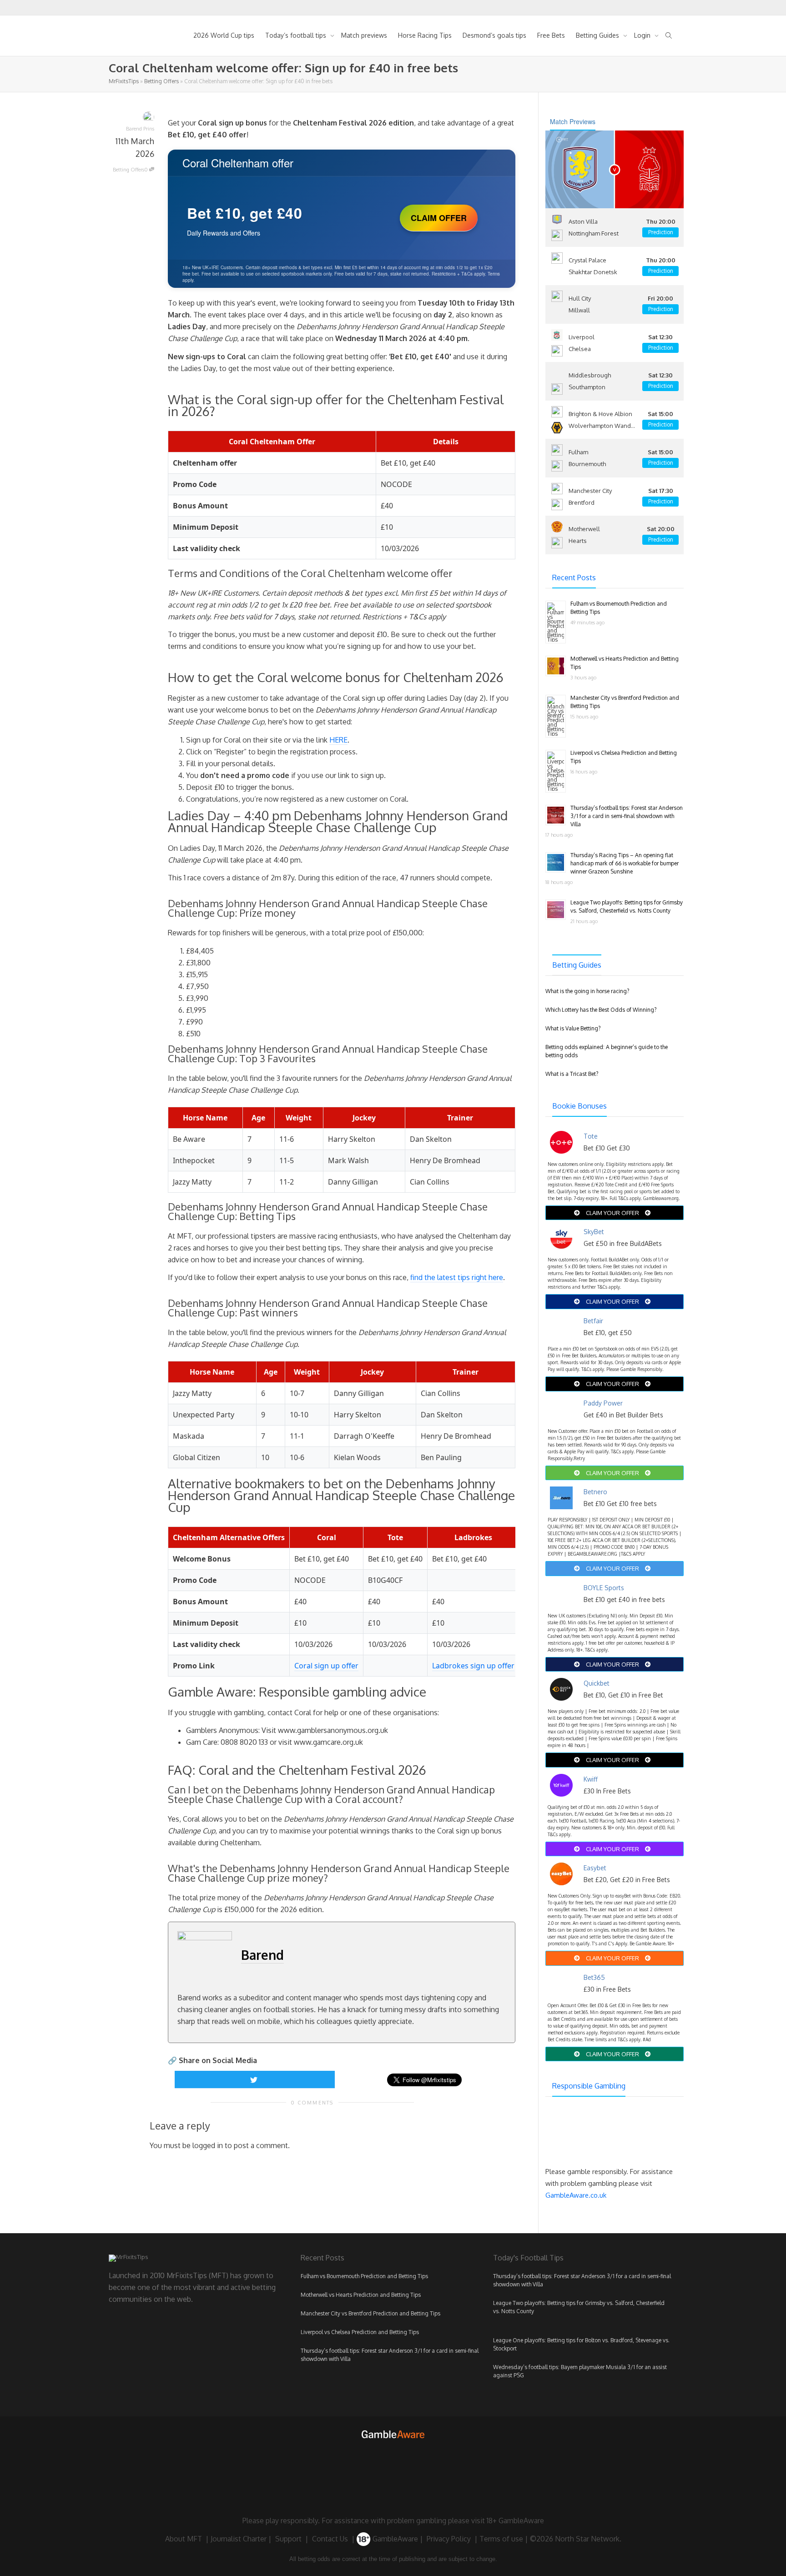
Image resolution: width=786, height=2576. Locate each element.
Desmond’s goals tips (494, 35)
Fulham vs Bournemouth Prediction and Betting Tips (364, 2276)
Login (643, 35)
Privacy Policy (449, 2539)
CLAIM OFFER (439, 218)
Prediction (661, 232)
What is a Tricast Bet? (572, 1074)
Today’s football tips (297, 35)
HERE (338, 740)
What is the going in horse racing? (587, 991)
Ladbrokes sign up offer (473, 1666)
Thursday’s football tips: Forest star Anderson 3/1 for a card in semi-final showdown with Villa (627, 816)
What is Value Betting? (573, 1028)
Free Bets (551, 35)
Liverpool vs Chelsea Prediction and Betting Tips (360, 2332)
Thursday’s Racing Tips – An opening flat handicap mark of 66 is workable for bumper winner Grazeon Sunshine (625, 863)
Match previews (364, 35)
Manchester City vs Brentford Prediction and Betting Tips (370, 2313)
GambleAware (394, 2539)
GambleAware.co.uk (576, 2195)
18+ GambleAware (515, 2521)
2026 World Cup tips (224, 35)
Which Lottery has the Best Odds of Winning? (601, 1010)
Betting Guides (598, 35)
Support (288, 2539)
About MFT (184, 2539)
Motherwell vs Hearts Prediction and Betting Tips (361, 2295)
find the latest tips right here (457, 1277)
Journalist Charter (239, 2539)
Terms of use (501, 2539)
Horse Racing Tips (425, 35)
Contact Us (330, 2539)
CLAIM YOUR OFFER (612, 1213)
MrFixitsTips (124, 81)
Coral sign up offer (326, 1666)
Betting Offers (161, 81)
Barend (262, 1955)
